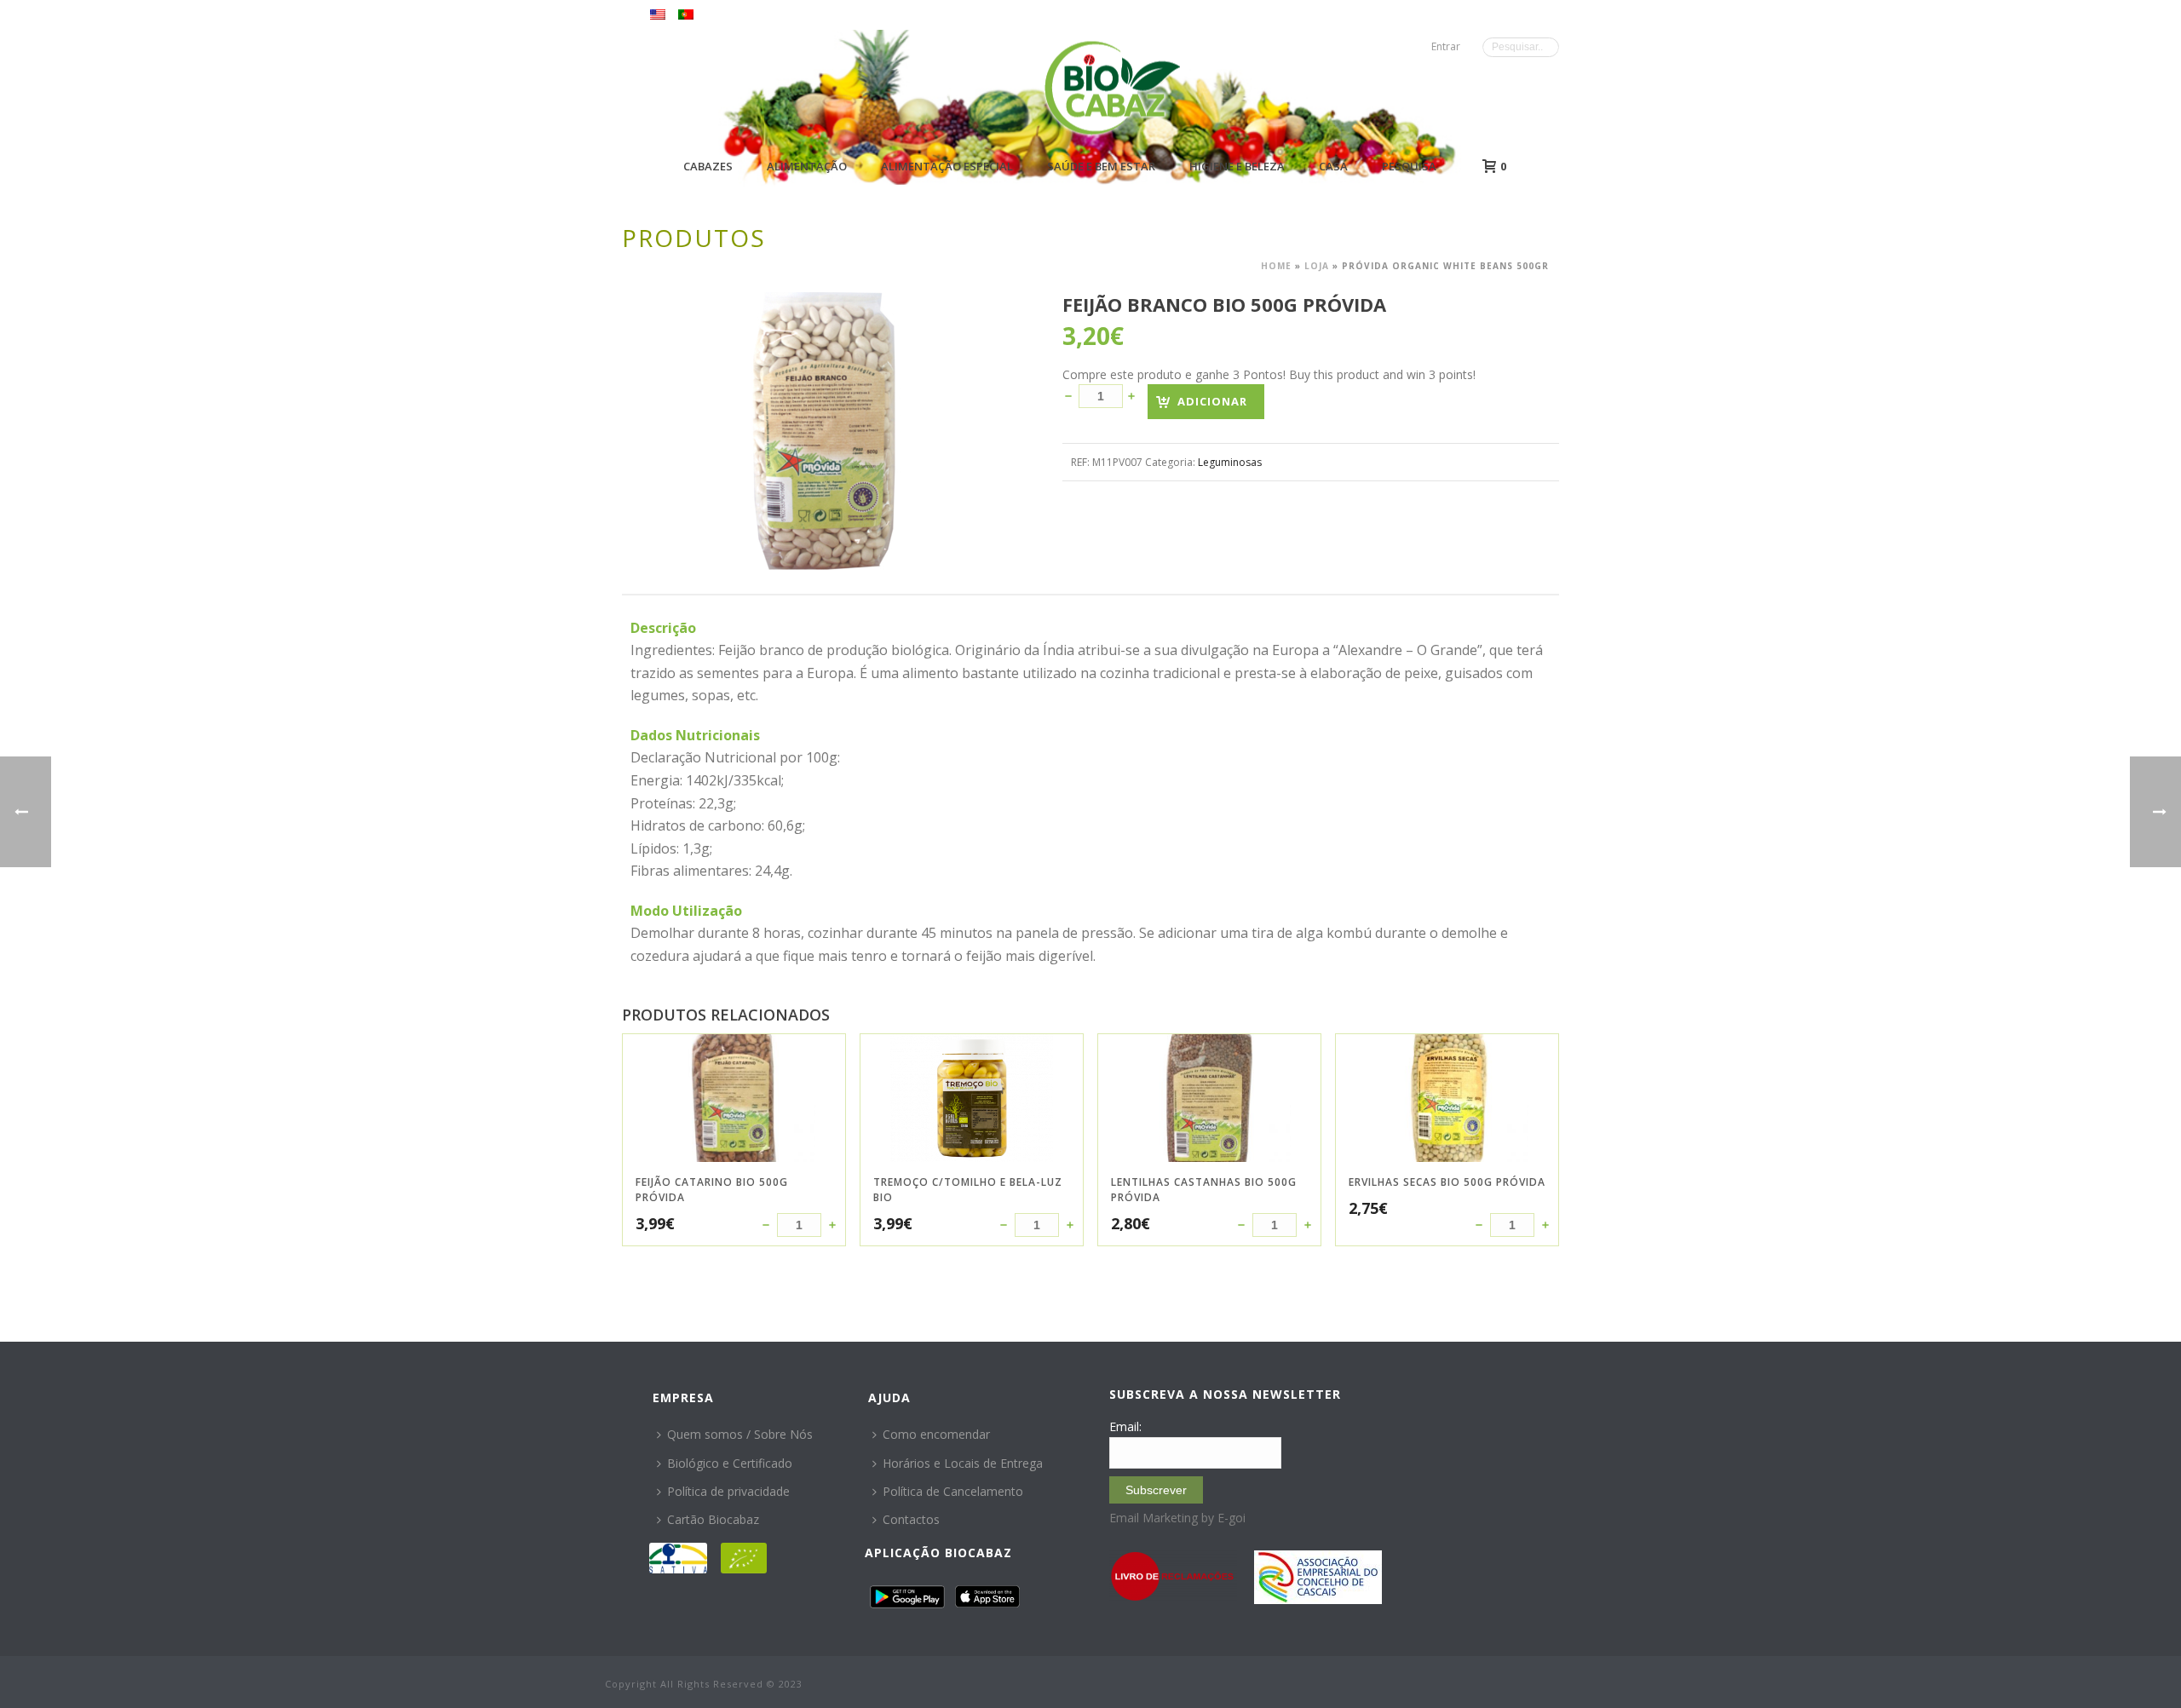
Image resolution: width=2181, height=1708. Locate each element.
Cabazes (708, 166)
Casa (1333, 166)
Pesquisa (1409, 166)
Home (1276, 266)
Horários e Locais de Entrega (963, 1463)
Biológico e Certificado (730, 1463)
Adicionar (1212, 401)
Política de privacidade (728, 1491)
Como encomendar (936, 1434)
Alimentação (807, 166)
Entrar (1446, 46)
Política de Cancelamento (953, 1491)
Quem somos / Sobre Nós (740, 1434)
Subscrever (1156, 1490)
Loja (1317, 266)
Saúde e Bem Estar (1101, 166)
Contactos (911, 1519)
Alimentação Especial (947, 166)
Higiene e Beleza (1237, 166)
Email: (1125, 1426)
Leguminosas (1230, 462)
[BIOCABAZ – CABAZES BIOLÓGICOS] (1112, 87)
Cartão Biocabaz (713, 1519)
